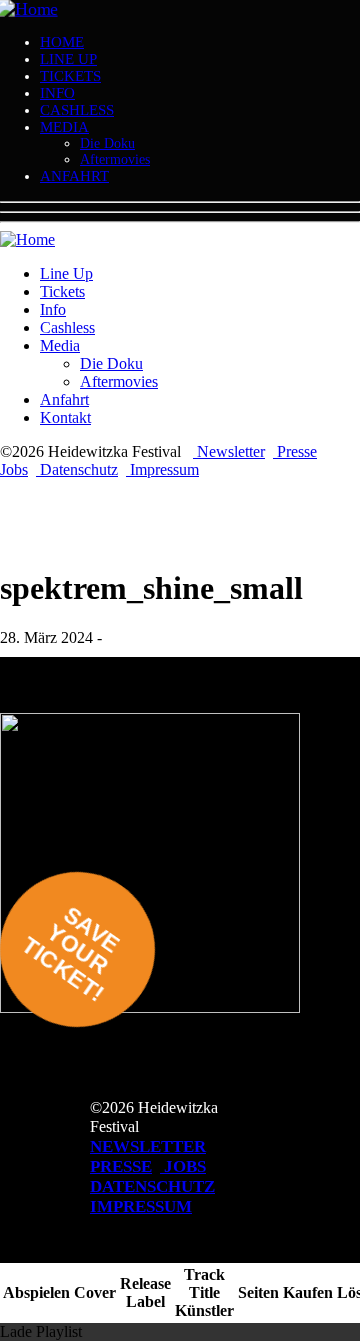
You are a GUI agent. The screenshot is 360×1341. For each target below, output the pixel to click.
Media (64, 127)
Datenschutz (77, 469)
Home (62, 42)
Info (57, 93)
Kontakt (65, 417)
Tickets (70, 76)
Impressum (162, 469)
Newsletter (229, 451)
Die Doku (107, 143)
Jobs (14, 469)
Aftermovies (115, 159)
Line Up (68, 59)
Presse (295, 451)
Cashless (77, 110)
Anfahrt (74, 176)
